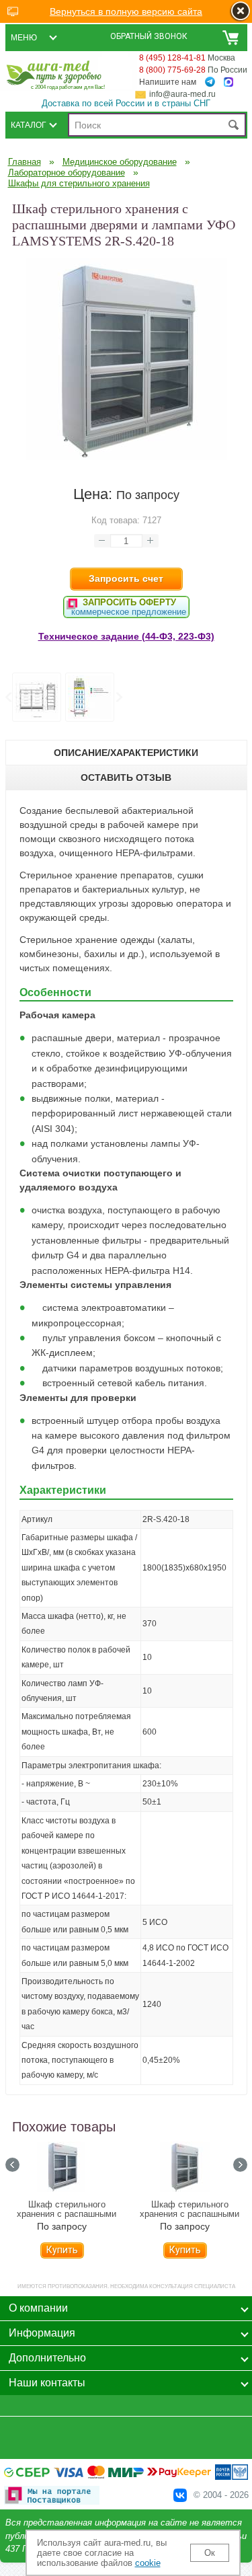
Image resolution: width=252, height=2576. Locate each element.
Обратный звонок (149, 36)
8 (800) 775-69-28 (172, 70)
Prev (8, 697)
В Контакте (180, 2495)
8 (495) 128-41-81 (172, 58)
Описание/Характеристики (126, 753)
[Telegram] (210, 82)
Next (118, 697)
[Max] (228, 82)
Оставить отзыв (126, 778)
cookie (148, 2563)
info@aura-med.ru (182, 94)
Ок (210, 2553)
